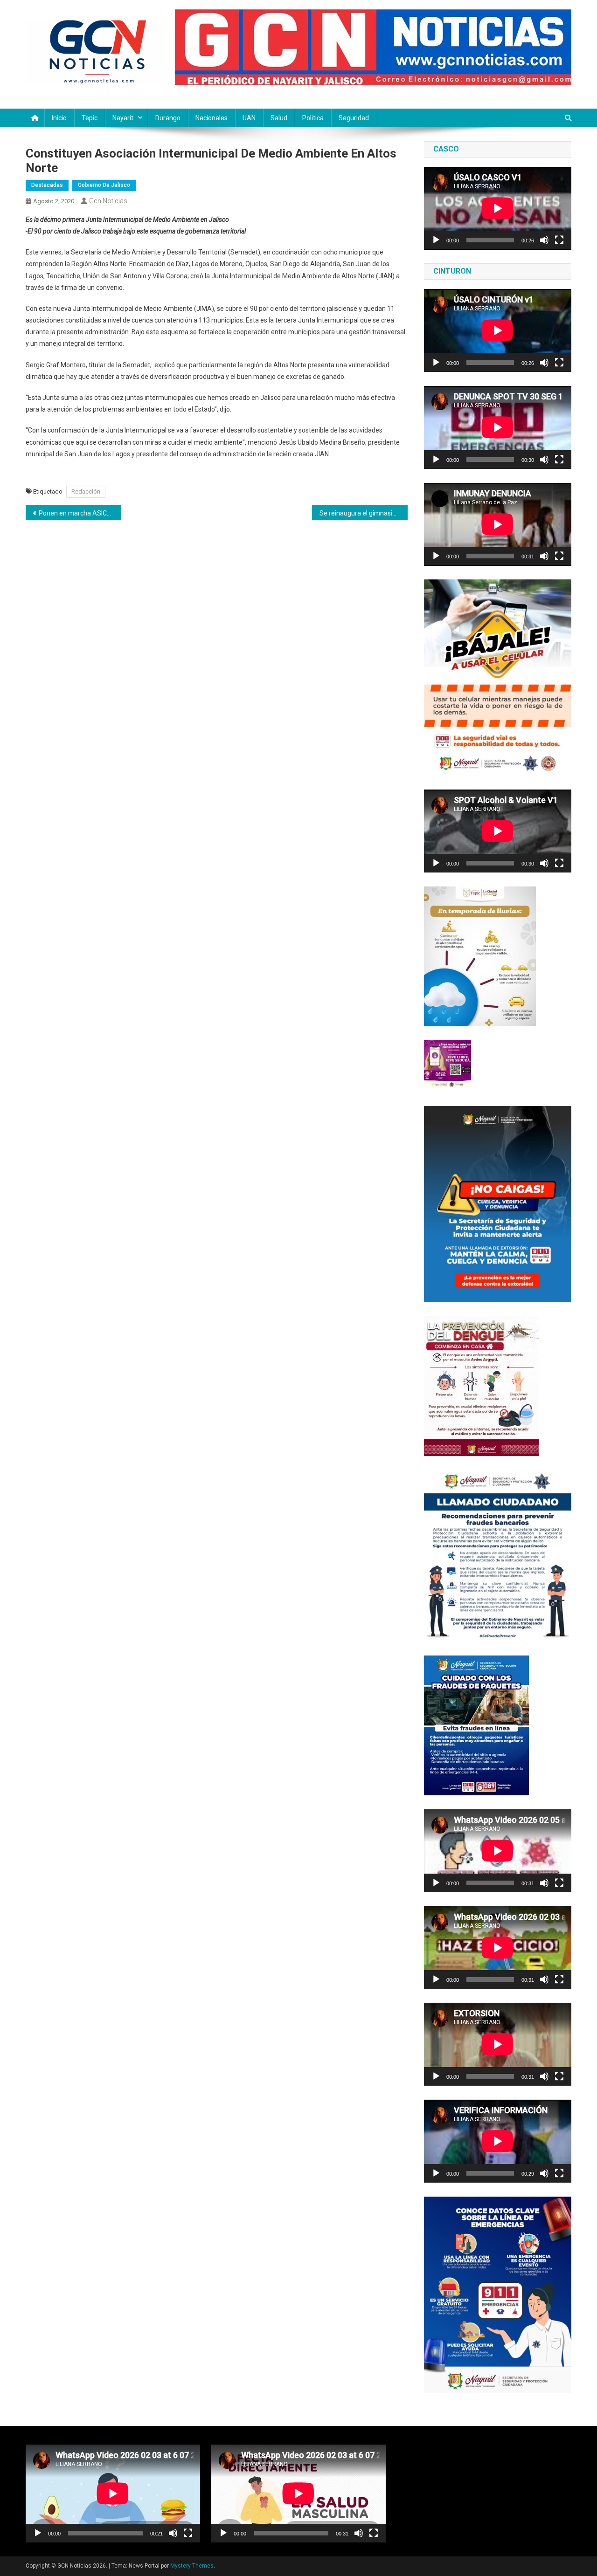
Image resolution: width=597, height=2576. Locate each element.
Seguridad (354, 118)
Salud (279, 118)
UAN (249, 118)
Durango (168, 118)
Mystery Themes (192, 2566)
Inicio (59, 118)
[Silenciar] (544, 240)
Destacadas (47, 185)
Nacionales (212, 118)
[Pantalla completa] (559, 240)
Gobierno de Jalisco (104, 185)
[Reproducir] (436, 240)
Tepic (90, 118)
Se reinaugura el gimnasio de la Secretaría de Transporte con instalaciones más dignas (364, 513)
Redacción (86, 491)
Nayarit (123, 118)
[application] (498, 208)
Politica (313, 118)
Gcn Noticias (108, 201)
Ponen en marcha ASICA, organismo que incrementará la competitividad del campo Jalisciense (80, 513)
